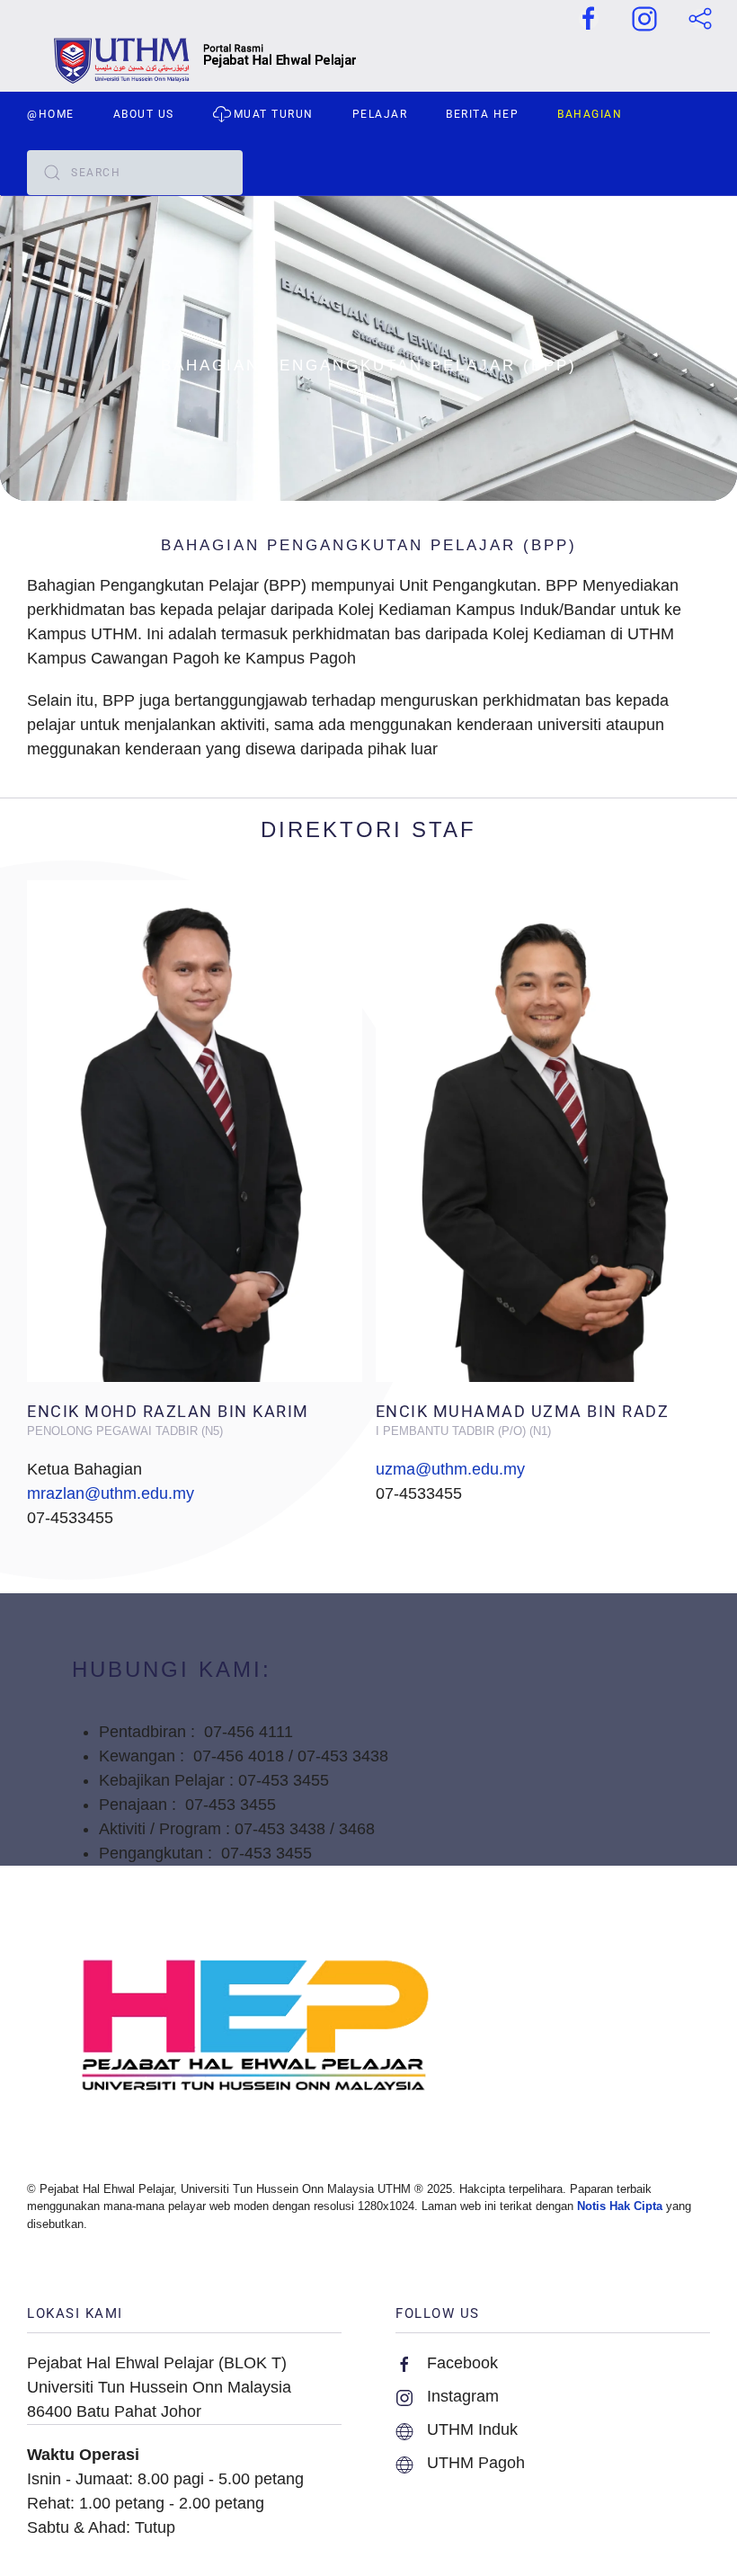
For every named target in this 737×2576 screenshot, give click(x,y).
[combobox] (135, 173)
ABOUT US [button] (144, 114)
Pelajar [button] (380, 114)
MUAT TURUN (274, 114)
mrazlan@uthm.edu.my (111, 1493)
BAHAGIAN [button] (590, 114)
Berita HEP (482, 114)
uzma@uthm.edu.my (450, 1469)
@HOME (51, 114)
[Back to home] (368, 60)
